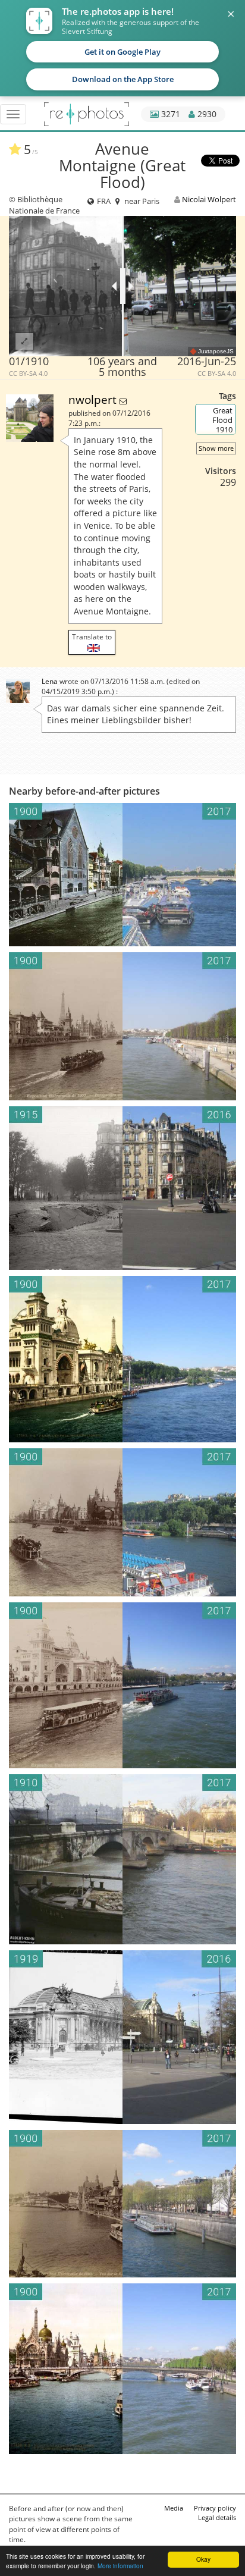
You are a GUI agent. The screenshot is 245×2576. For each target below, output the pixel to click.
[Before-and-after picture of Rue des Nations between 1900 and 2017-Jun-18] (122, 1522)
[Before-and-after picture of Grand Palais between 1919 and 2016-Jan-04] (122, 2037)
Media (174, 2508)
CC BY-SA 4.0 (28, 374)
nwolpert (94, 399)
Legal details (217, 2517)
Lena (50, 681)
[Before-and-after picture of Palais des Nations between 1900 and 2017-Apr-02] (122, 1685)
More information (120, 2566)
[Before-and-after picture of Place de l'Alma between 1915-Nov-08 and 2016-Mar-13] (122, 1188)
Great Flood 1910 (222, 420)
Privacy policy (215, 2508)
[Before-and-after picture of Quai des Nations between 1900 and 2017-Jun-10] (122, 1359)
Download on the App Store (123, 79)
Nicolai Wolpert (209, 199)
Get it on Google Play (122, 52)
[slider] (123, 286)
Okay (203, 2559)
